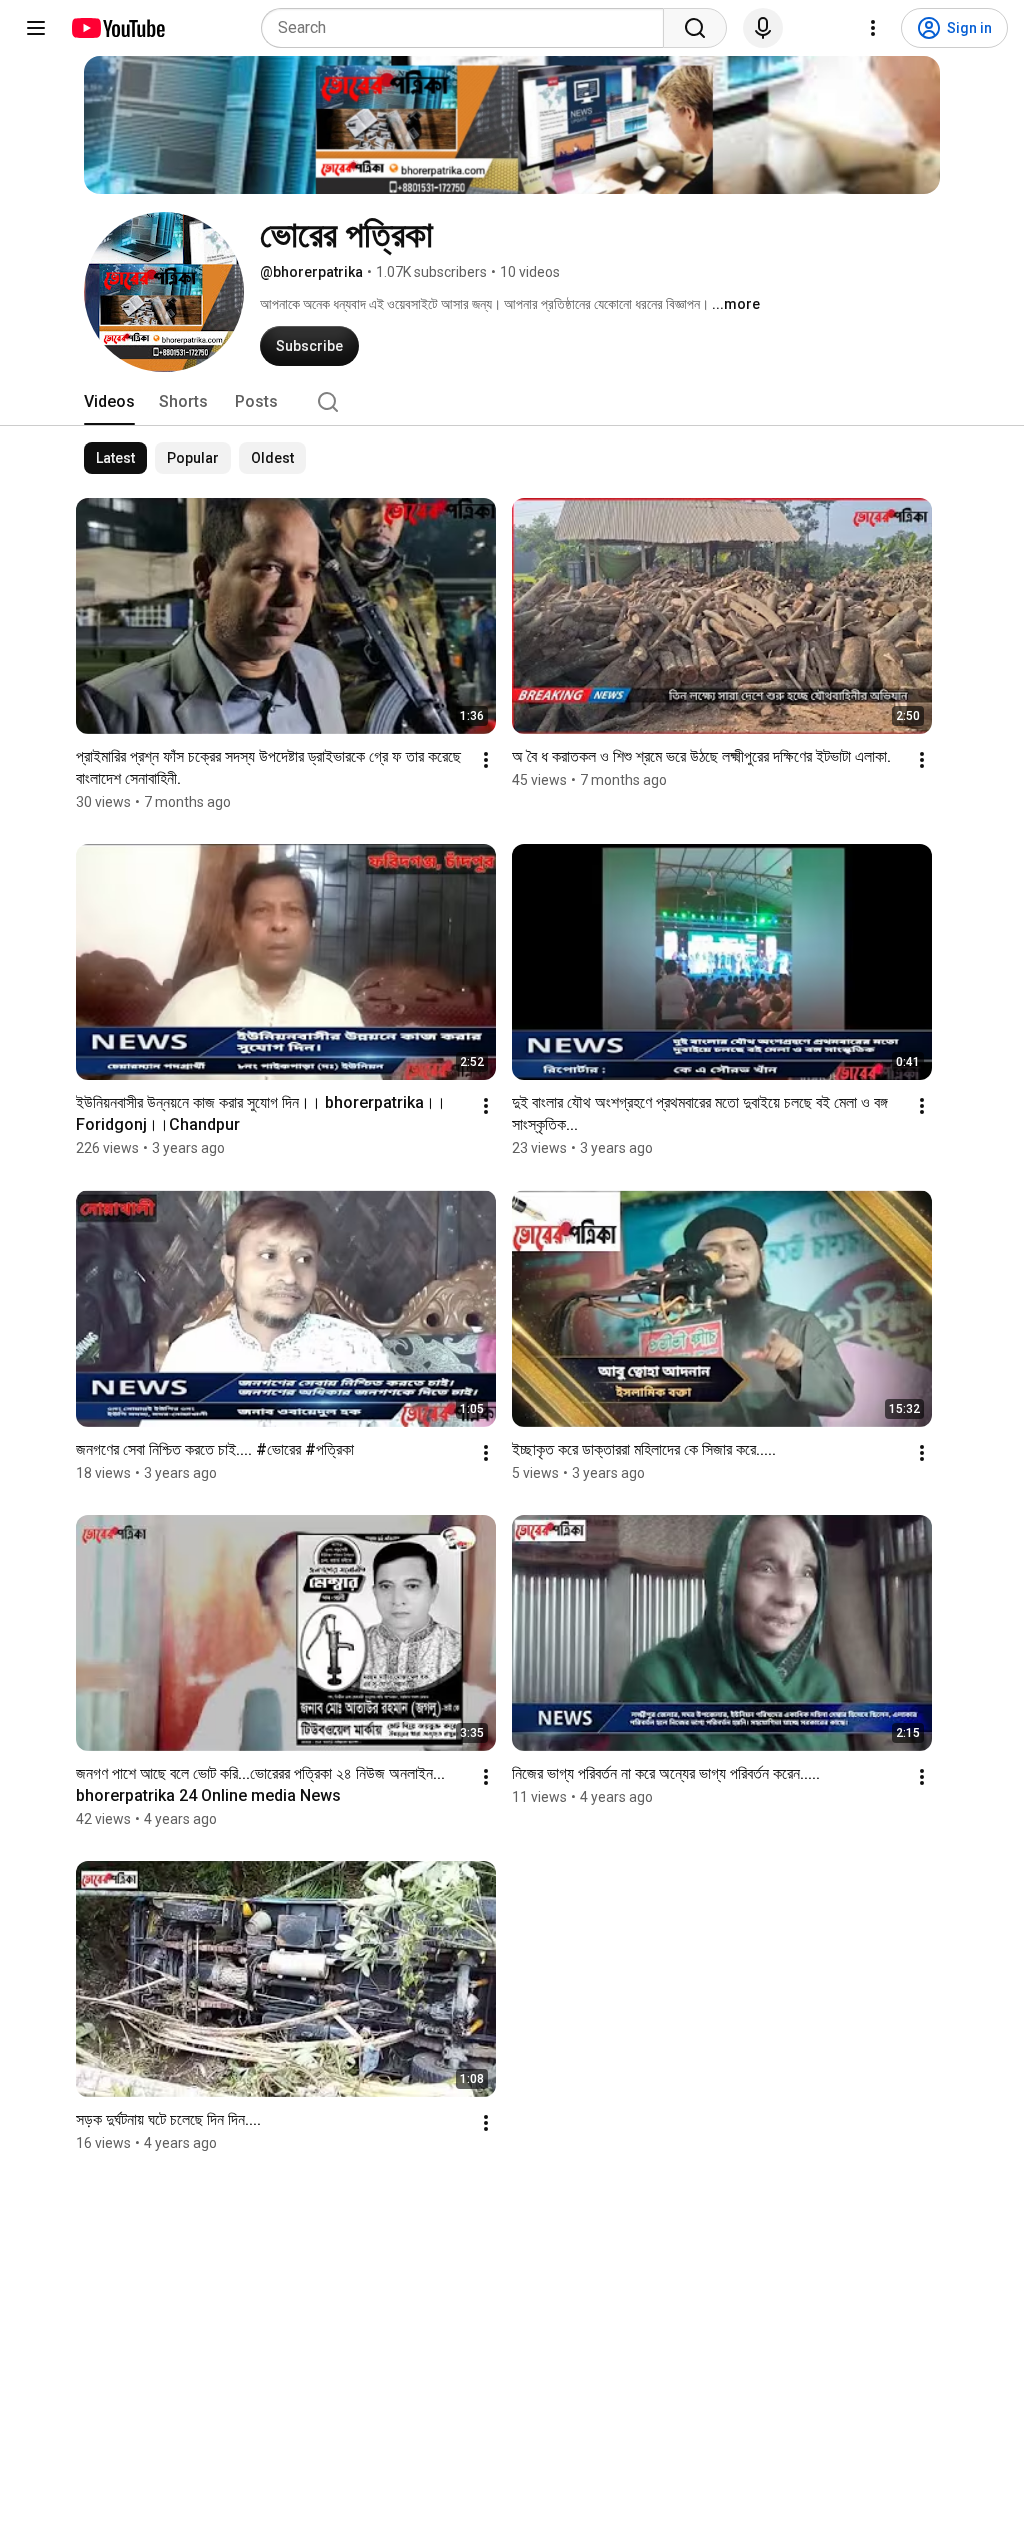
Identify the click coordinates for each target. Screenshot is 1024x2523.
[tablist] (512, 402)
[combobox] (468, 28)
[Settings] (873, 28)
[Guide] (36, 28)
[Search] (695, 28)
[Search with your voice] (763, 28)
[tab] (109, 402)
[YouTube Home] (117, 28)
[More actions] (486, 760)
